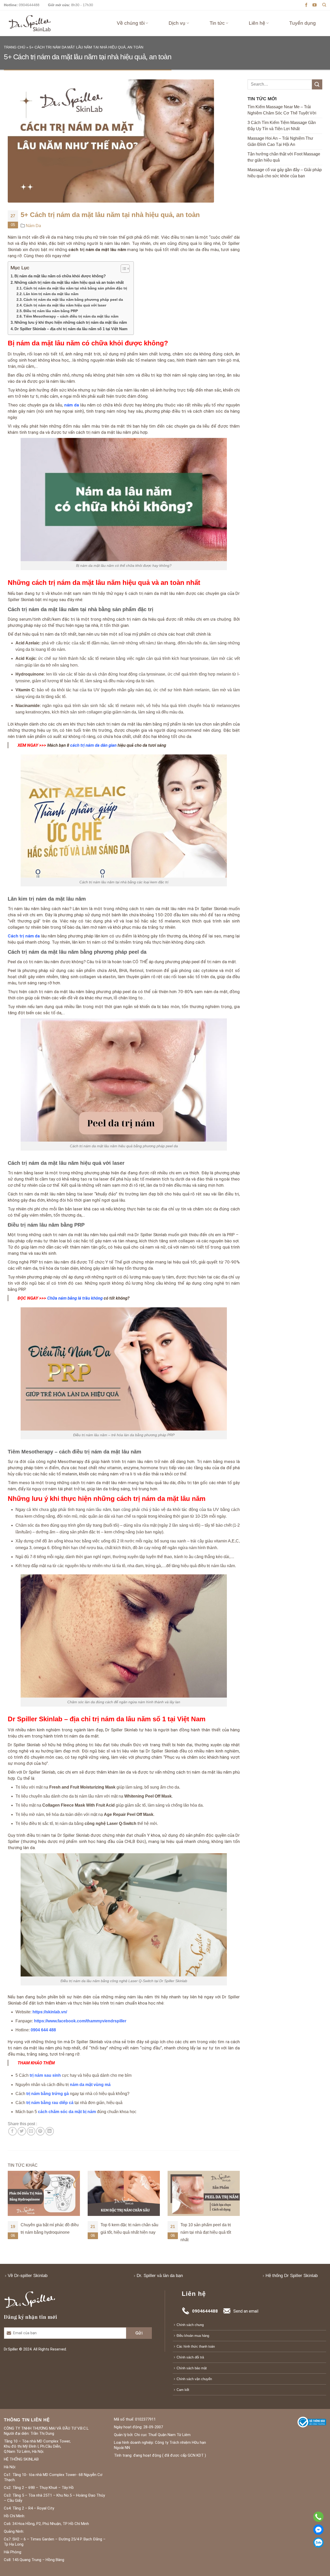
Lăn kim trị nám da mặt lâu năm (51, 294)
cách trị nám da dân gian (93, 745)
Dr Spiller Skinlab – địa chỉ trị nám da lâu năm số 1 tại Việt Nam (71, 329)
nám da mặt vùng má (90, 2085)
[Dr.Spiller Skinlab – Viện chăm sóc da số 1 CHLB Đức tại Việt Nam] (30, 23)
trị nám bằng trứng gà (48, 2094)
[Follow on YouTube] (315, 5)
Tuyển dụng (303, 23)
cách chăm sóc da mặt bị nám (67, 2112)
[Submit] (317, 84)
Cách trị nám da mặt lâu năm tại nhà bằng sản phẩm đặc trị (75, 288)
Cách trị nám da (24, 936)
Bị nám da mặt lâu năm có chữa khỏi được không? (60, 276)
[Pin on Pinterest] (40, 2131)
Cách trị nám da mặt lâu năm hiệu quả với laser (65, 305)
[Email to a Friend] (31, 2131)
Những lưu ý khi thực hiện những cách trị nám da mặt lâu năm (71, 322)
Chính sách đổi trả (190, 2357)
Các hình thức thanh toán (196, 2346)
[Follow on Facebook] (306, 5)
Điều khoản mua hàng (193, 2336)
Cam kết (183, 2390)
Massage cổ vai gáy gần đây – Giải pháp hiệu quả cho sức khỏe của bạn (285, 173)
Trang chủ (15, 47)
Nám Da (33, 226)
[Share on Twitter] (22, 2131)
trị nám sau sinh (45, 2075)
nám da (72, 405)
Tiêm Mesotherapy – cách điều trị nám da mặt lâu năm (71, 316)
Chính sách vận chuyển (194, 2379)
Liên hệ (257, 23)
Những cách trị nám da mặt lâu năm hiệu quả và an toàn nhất (70, 282)
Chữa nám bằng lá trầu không (75, 1298)
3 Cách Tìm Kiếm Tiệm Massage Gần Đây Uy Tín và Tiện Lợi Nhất (282, 126)
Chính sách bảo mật (192, 2368)
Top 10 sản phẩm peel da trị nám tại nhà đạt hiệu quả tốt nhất (126, 2232)
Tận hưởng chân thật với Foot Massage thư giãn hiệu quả (284, 157)
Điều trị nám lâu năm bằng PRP (51, 311)
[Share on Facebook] (13, 2131)
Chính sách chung (190, 2325)
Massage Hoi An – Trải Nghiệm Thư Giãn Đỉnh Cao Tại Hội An (280, 141)
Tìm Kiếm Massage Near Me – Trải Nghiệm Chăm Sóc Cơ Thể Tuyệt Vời (282, 110)
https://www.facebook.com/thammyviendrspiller (80, 2021)
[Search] (324, 5)
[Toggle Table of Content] (123, 269)
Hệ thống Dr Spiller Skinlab (292, 2276)
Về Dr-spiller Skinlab (28, 2276)
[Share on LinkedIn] (50, 2131)
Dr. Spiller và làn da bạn (160, 2276)
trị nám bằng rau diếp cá (50, 2103)
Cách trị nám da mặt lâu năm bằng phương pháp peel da (73, 300)
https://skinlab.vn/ (50, 2012)
